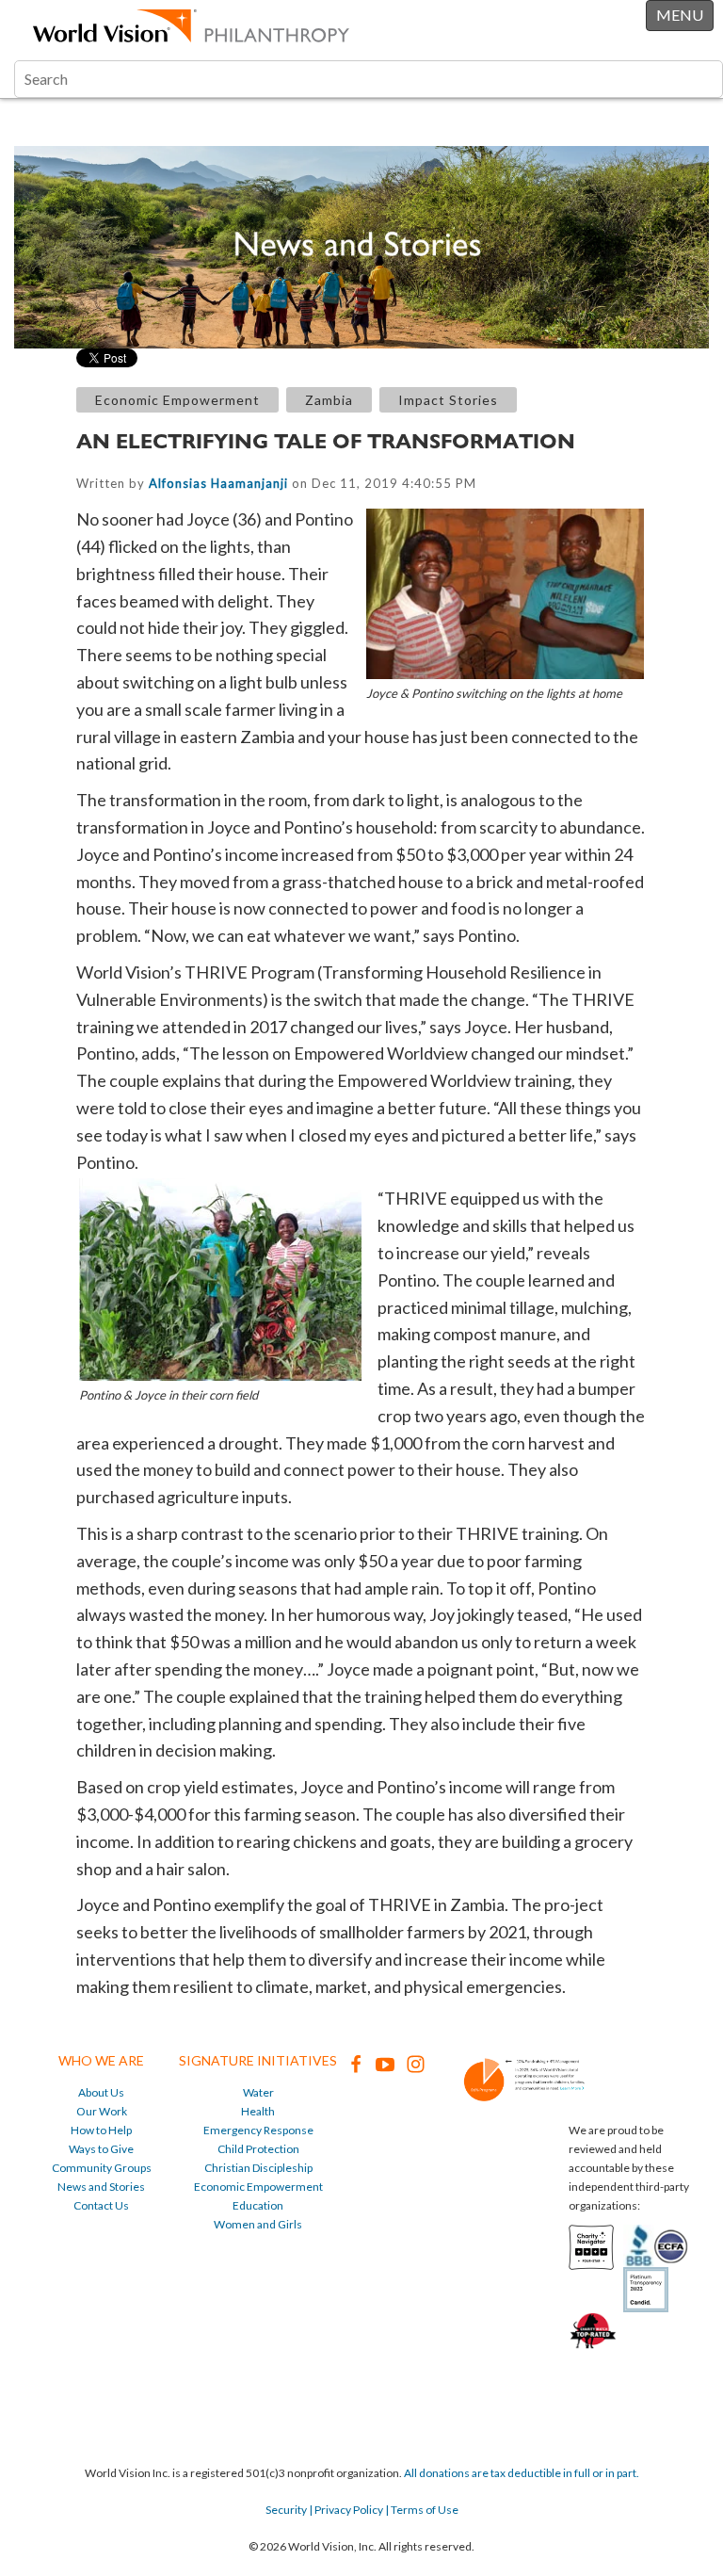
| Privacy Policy (345, 2510)
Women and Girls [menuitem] (258, 2224)
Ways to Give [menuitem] (101, 2149)
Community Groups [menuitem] (102, 2168)
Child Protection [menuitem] (258, 2149)
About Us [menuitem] (101, 2092)
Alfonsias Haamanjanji (218, 483)
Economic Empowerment (177, 400)
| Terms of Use (421, 2510)
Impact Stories (448, 400)
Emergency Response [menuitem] (258, 2130)
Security (286, 2510)
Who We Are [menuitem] (101, 2060)
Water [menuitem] (258, 2092)
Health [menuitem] (258, 2111)
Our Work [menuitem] (102, 2111)
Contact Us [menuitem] (101, 2205)
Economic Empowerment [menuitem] (258, 2187)
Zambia (329, 400)
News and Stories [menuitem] (101, 2187)
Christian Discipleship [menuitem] (258, 2168)
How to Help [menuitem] (101, 2130)
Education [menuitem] (258, 2205)
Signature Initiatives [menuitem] (258, 2060)
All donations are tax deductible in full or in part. (522, 2473)
